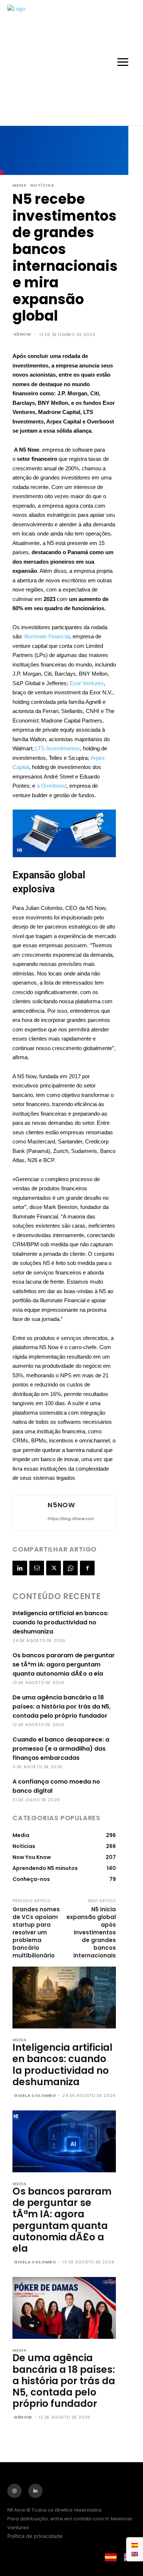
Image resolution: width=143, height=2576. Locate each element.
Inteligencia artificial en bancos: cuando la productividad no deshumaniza (60, 1622)
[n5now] (29, 1513)
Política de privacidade (35, 2536)
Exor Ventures (87, 683)
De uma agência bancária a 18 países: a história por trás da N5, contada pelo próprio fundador (62, 1707)
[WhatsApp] (70, 1568)
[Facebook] (87, 1568)
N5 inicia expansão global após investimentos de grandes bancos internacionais (91, 1932)
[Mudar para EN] (135, 2554)
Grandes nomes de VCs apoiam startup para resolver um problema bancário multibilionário (36, 1932)
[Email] (37, 1568)
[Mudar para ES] (135, 2545)
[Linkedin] (20, 1568)
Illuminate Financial (47, 636)
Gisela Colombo (35, 2095)
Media (20, 185)
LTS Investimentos (58, 748)
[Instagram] (14, 2491)
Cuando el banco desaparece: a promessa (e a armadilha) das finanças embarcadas (61, 1749)
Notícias (42, 185)
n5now (22, 334)
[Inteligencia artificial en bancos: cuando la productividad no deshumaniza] (64, 1998)
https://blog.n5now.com (71, 1519)
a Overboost (52, 786)
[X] (54, 1568)
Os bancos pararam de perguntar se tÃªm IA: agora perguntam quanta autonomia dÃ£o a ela (64, 1664)
